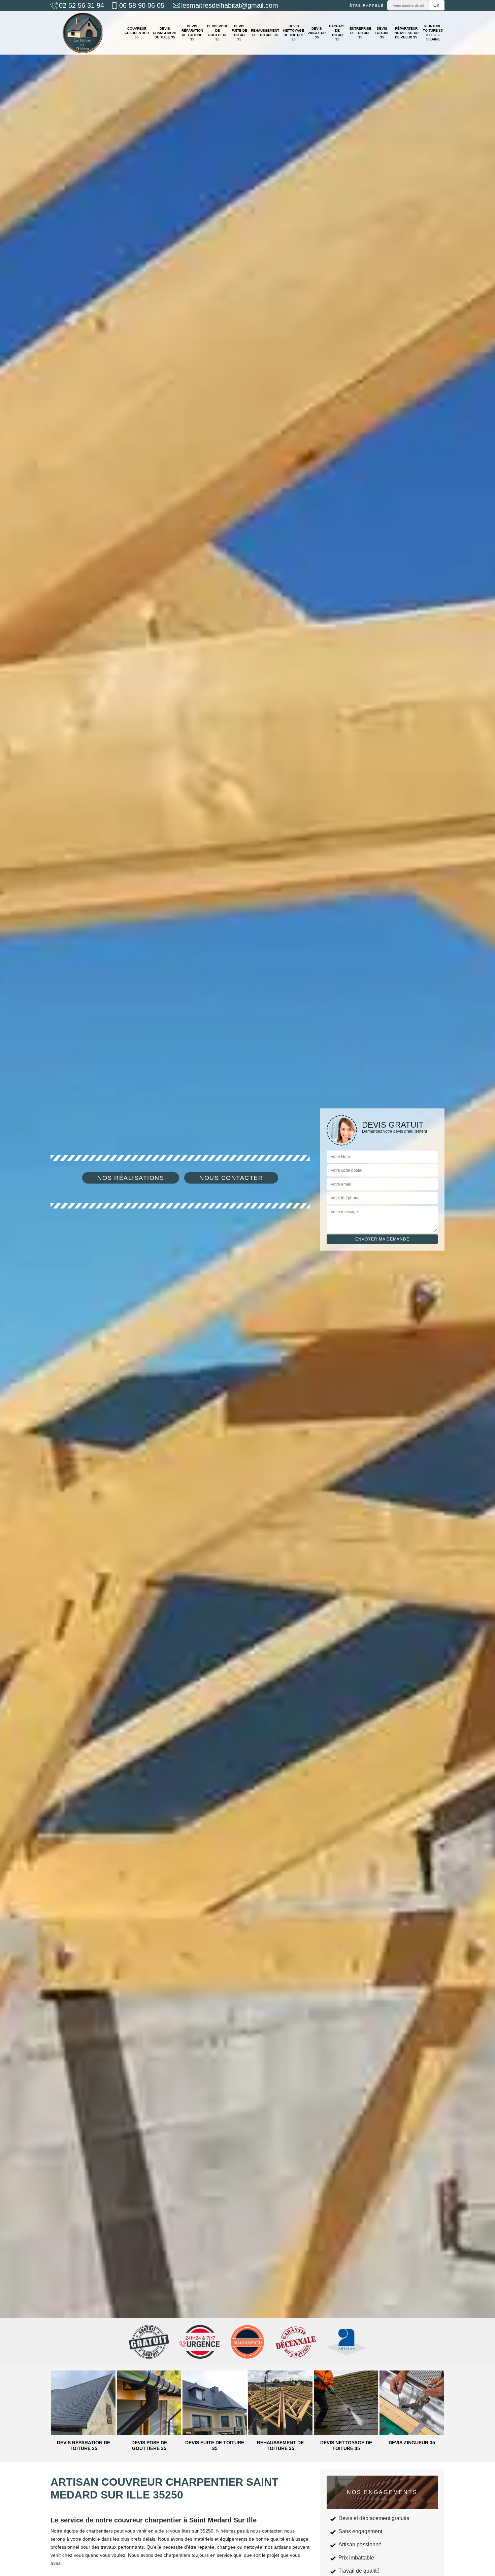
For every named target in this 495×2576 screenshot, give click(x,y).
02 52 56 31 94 (81, 5)
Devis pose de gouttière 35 (218, 33)
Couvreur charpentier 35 (137, 33)
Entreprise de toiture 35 (360, 33)
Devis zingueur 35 (317, 33)
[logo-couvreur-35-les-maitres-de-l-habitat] (82, 33)
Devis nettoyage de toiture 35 (294, 33)
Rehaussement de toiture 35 (265, 33)
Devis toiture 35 (382, 33)
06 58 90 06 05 (142, 5)
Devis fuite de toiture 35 (239, 33)
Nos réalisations (131, 1178)
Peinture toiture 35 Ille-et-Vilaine (433, 33)
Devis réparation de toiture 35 (192, 33)
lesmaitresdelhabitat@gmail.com (230, 5)
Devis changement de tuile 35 (165, 33)
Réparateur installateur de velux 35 (406, 33)
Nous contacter (231, 1178)
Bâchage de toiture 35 (337, 33)
